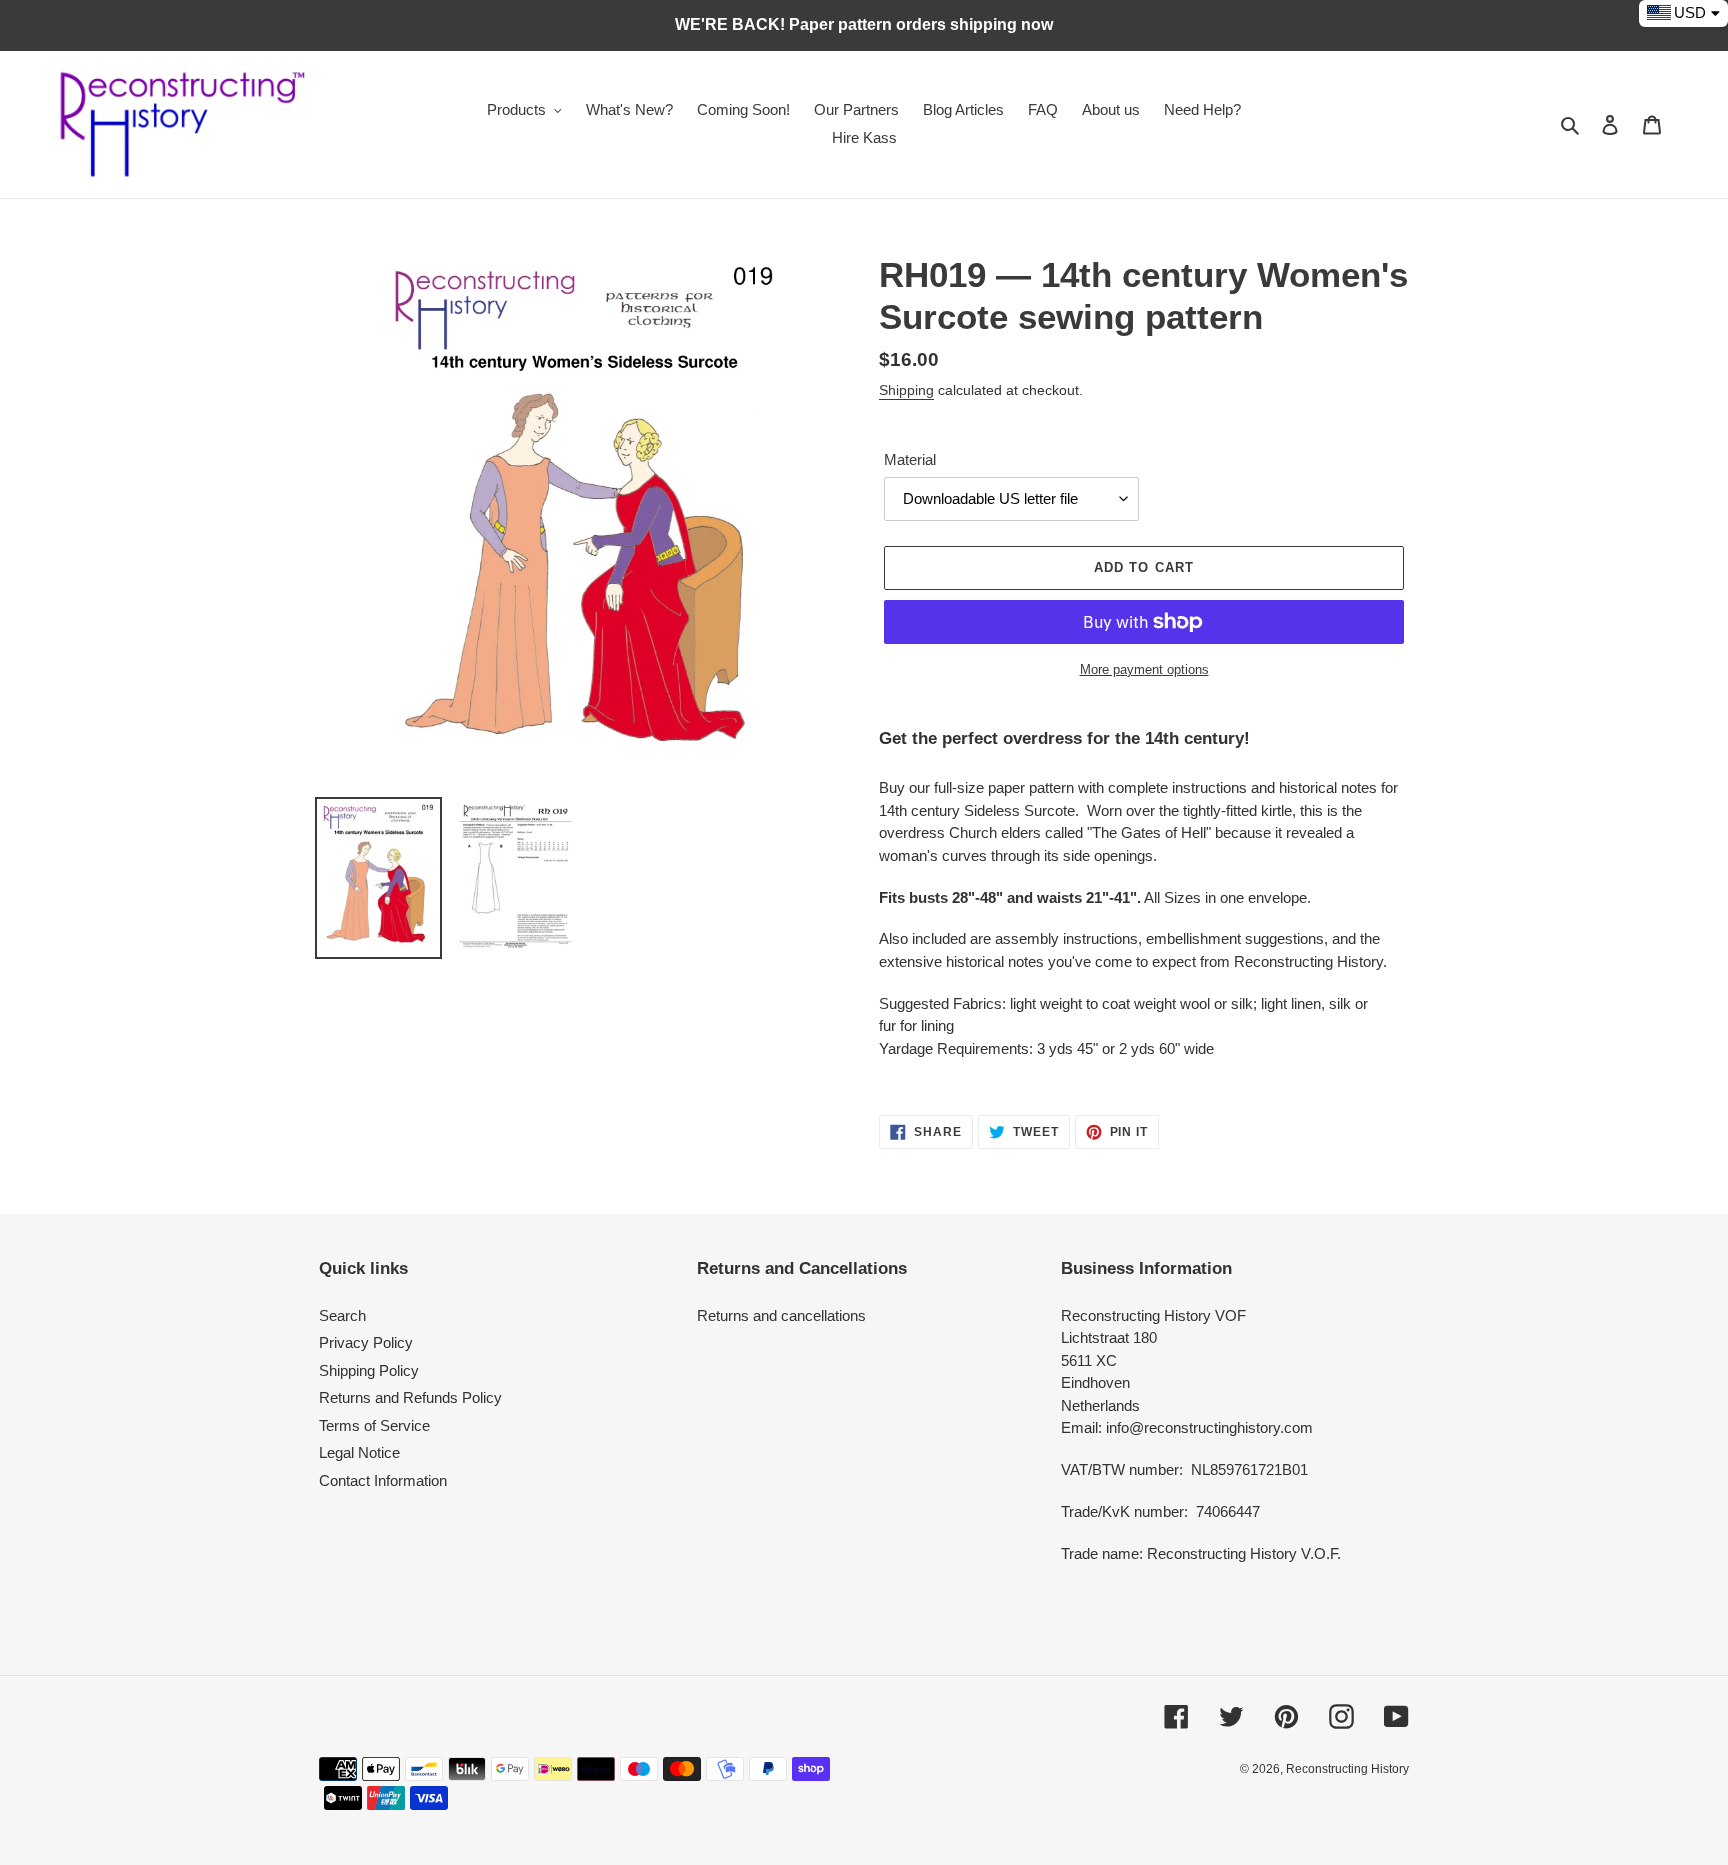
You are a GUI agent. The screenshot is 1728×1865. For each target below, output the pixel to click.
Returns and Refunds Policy (410, 1397)
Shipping (906, 390)
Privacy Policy (366, 1342)
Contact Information (383, 1480)
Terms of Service (374, 1425)
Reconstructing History (1347, 1769)
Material (910, 459)
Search (342, 1315)
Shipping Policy (369, 1370)
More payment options (1144, 669)
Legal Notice (359, 1452)
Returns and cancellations (781, 1315)
